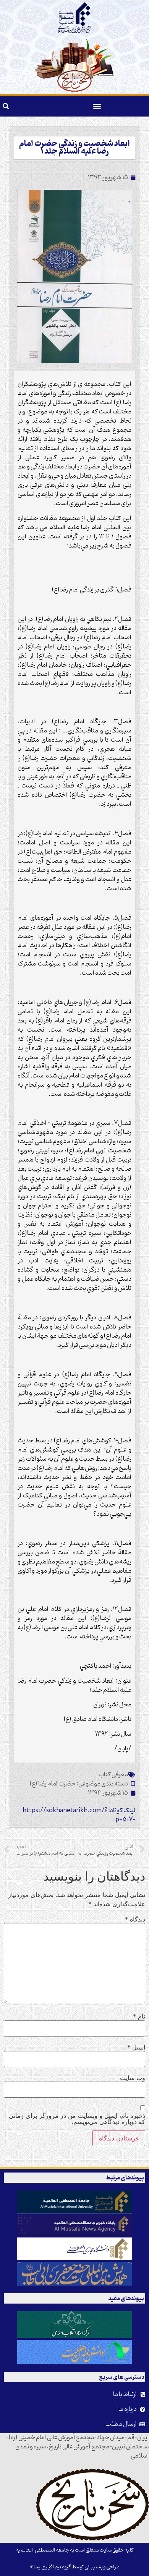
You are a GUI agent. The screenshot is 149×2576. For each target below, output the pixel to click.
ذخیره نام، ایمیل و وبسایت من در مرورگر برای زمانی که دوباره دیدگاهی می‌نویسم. (77, 2119)
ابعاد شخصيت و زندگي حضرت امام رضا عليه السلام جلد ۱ (74, 148)
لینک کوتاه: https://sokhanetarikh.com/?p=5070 (79, 1815)
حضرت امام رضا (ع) (53, 1784)
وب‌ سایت (133, 2078)
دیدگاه (135, 1919)
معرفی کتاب (113, 1775)
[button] (97, 106)
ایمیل (136, 2047)
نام (139, 2016)
